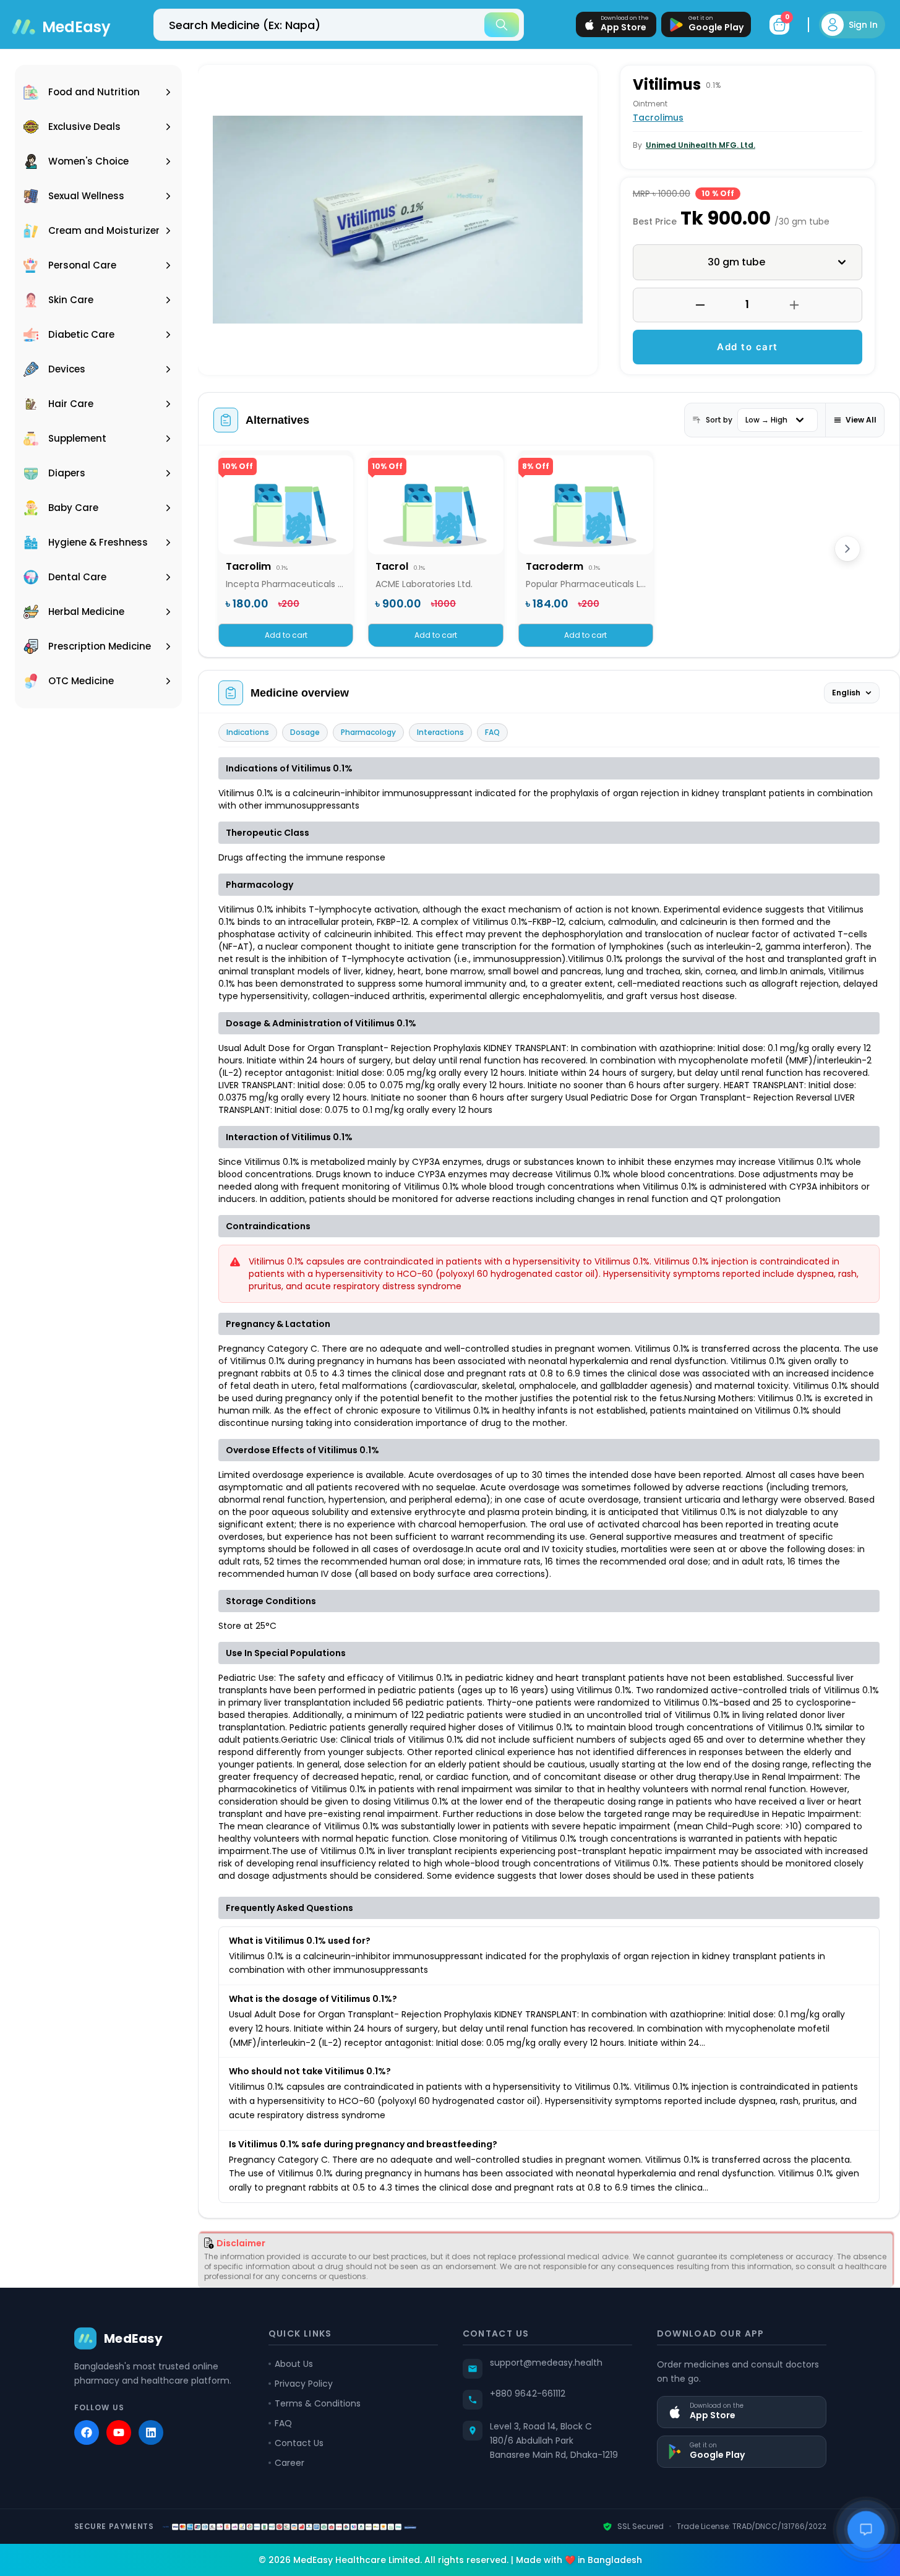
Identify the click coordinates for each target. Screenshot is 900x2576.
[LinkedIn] (151, 2432)
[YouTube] (119, 2432)
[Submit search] (502, 25)
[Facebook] (87, 2432)
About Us (294, 2364)
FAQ (492, 732)
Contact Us (299, 2443)
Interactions (440, 732)
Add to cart (748, 347)
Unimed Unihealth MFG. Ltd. (701, 145)
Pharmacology (368, 732)
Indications (248, 732)
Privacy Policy (304, 2384)
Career (289, 2463)
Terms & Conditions (318, 2403)
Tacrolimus (658, 118)
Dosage (305, 732)
